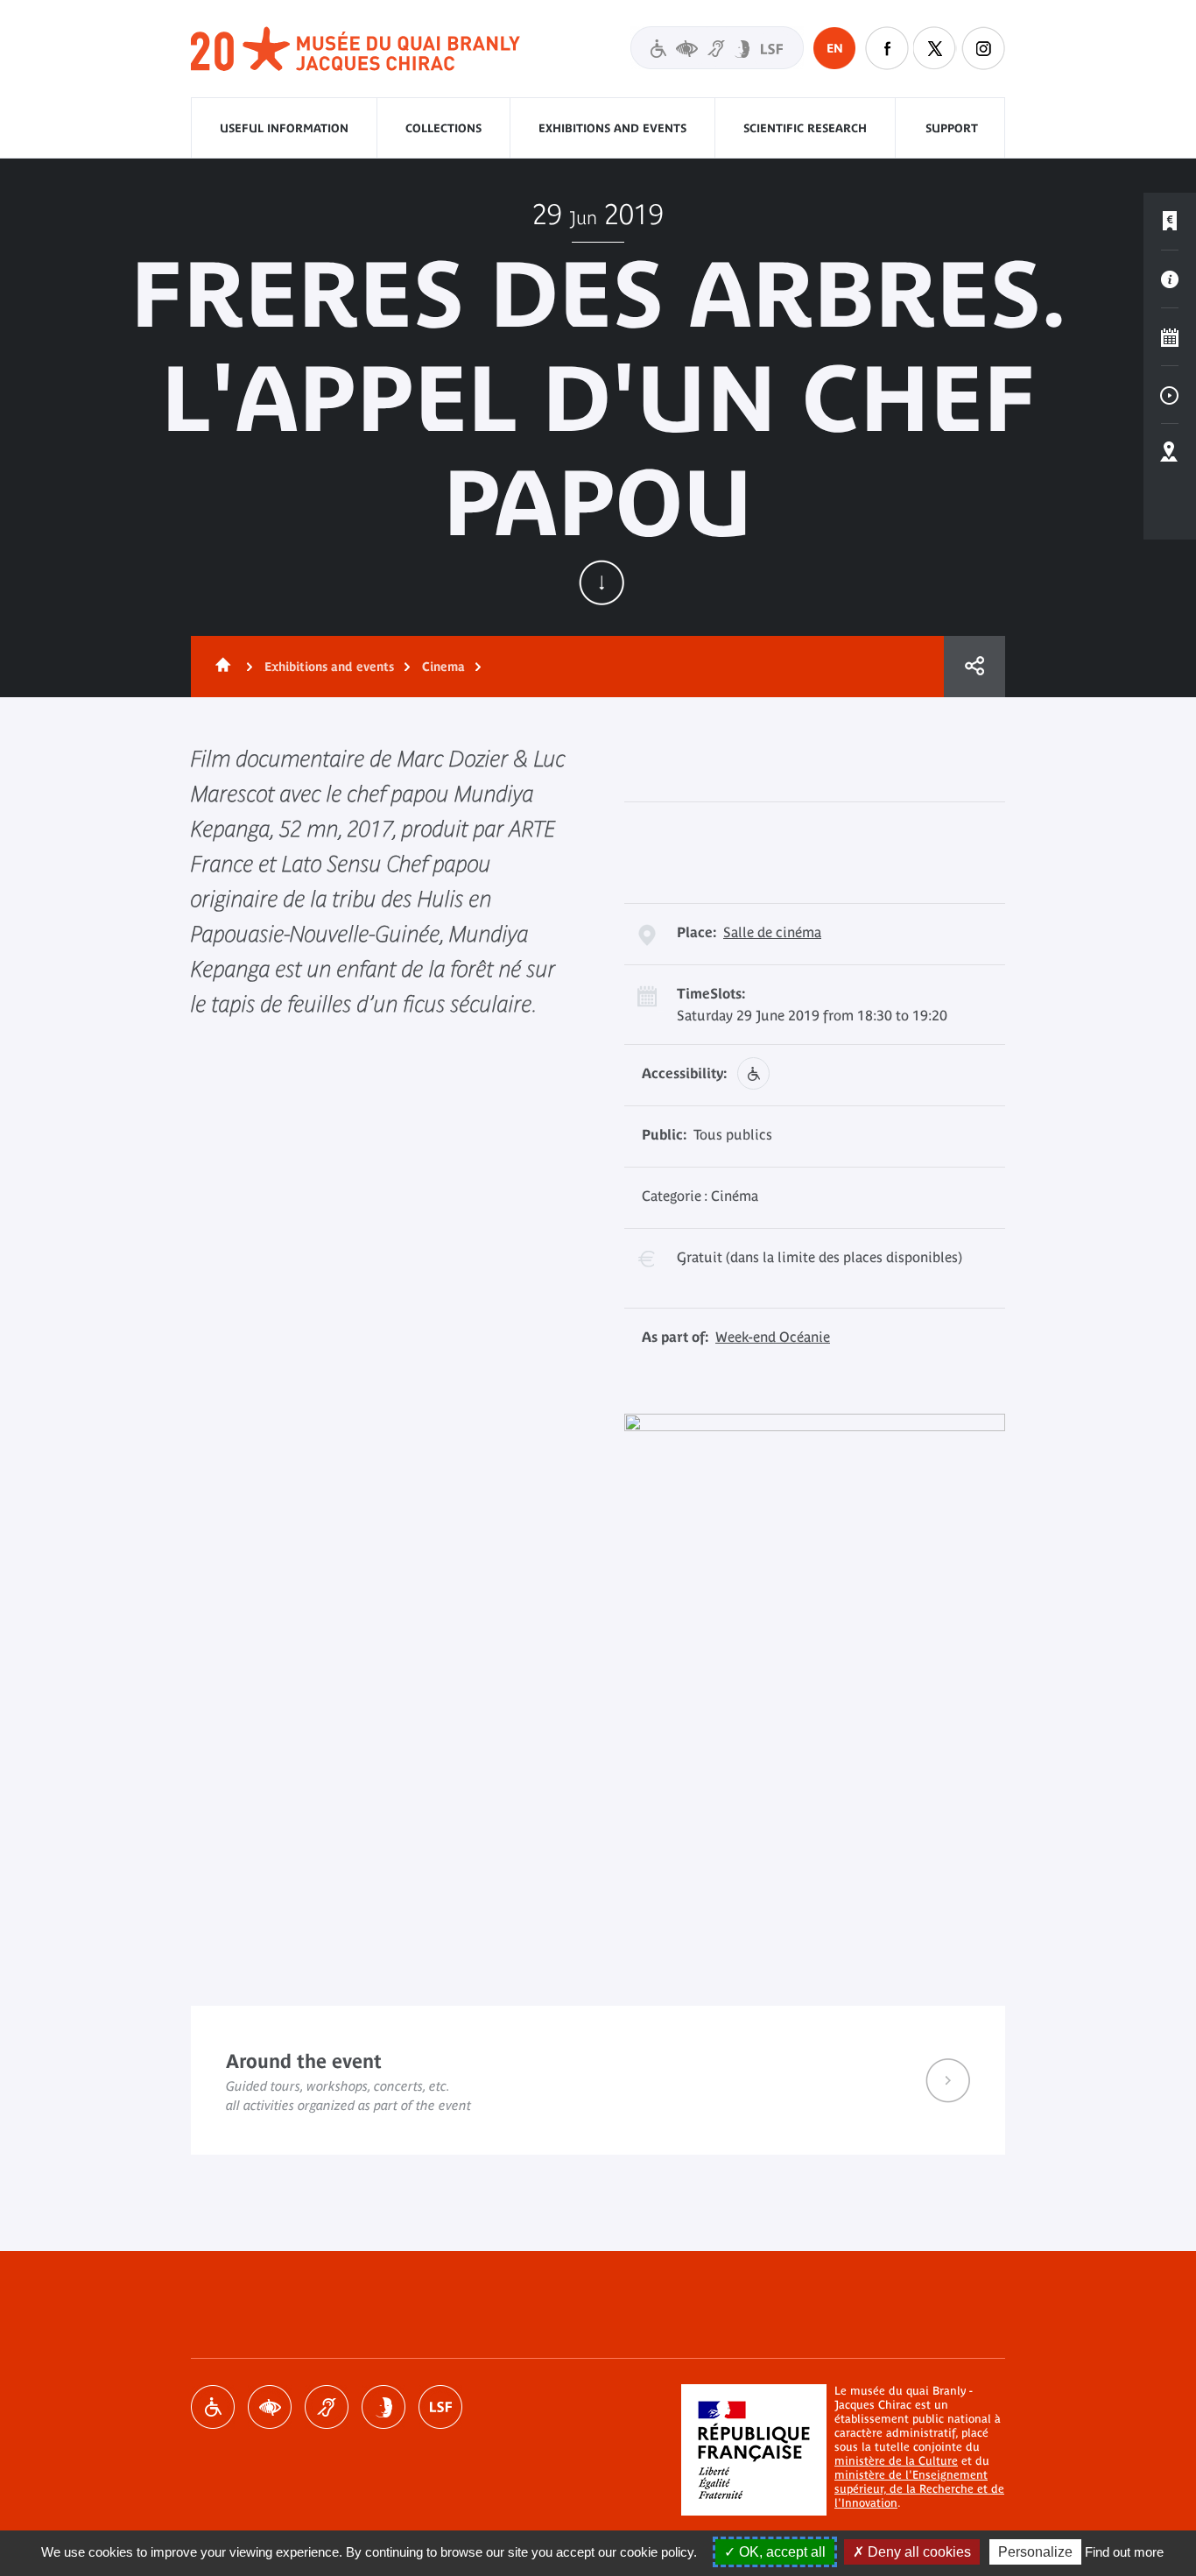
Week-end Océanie (773, 1337)
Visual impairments (270, 2407)
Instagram (983, 48)
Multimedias (1170, 395)
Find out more (1124, 2552)
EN (835, 48)
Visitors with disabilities (717, 48)
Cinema (443, 667)
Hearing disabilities (327, 2407)
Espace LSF (440, 2407)
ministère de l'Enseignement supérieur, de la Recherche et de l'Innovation (919, 2489)
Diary (1170, 337)
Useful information (284, 128)
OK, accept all (781, 2552)
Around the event (598, 2080)
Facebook (887, 48)
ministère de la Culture (896, 2461)
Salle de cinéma (772, 932)
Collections (443, 128)
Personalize (1035, 2552)
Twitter (935, 48)
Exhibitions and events (612, 128)
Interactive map (1170, 453)
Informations (1170, 279)
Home (220, 667)
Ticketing (1170, 222)
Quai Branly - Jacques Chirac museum (356, 49)
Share (974, 667)
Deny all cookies (918, 2552)
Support (952, 128)
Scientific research (805, 128)
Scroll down (602, 582)
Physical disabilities (213, 2407)
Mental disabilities (383, 2407)
